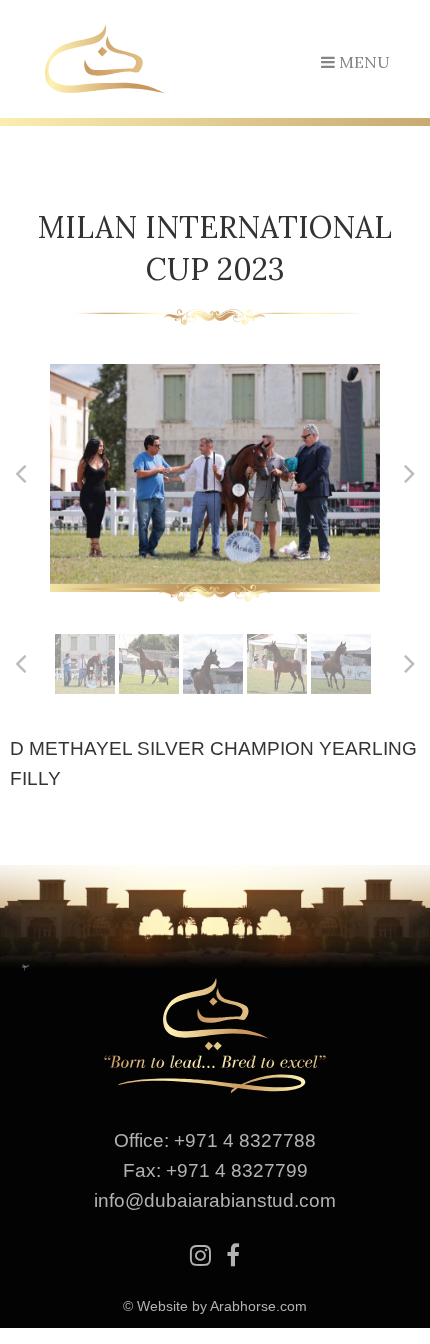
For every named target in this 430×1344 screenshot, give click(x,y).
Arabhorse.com (258, 1306)
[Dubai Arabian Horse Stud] (105, 57)
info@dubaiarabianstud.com (215, 1200)
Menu (362, 62)
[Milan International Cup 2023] (215, 474)
